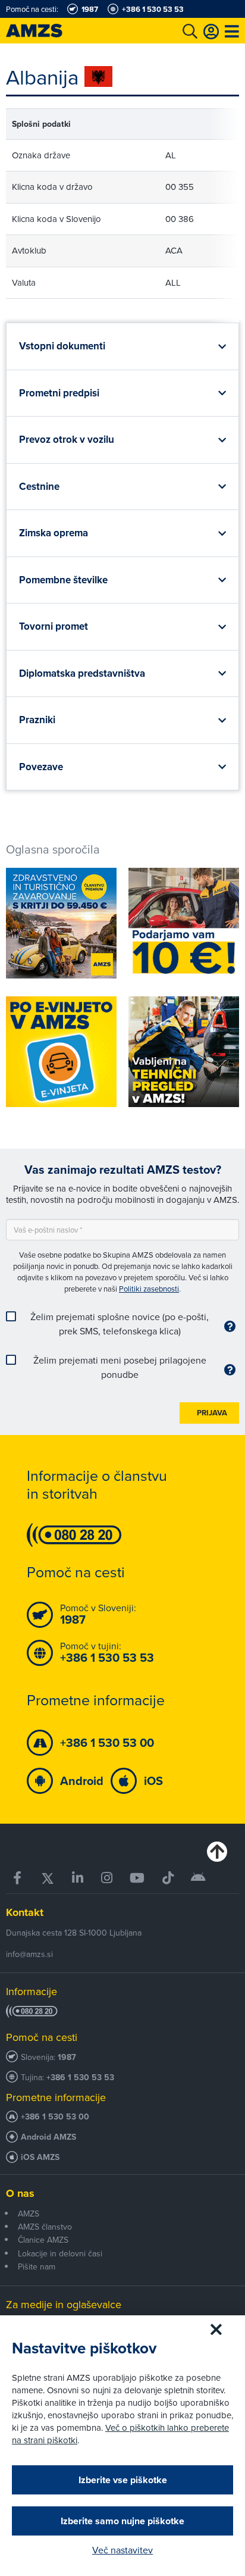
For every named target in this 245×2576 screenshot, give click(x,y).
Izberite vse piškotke (123, 2480)
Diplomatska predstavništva (82, 673)
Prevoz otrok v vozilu (67, 440)
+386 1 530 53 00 (55, 2117)
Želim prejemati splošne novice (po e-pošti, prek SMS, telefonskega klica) (120, 1324)
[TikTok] (168, 1878)
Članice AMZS (43, 2240)
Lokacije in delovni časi (60, 2253)
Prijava (212, 1413)
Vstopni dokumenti (62, 346)
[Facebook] (18, 1878)
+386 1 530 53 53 (80, 2078)
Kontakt (25, 1912)
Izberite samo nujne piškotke (122, 2521)
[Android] (199, 1878)
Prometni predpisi (59, 393)
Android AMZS (48, 2137)
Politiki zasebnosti (149, 1289)
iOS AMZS (40, 2157)
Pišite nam (37, 2266)
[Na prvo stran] (48, 31)
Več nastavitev (122, 2550)
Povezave (41, 767)
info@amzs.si (29, 1954)
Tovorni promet (54, 626)
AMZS (29, 2214)
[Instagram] (107, 1878)
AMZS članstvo (45, 2227)
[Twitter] (48, 1878)
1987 (67, 2057)
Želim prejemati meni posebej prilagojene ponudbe (120, 1367)
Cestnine (39, 487)
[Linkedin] (78, 1878)
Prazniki (37, 720)
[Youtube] (138, 1878)
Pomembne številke (63, 580)
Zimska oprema (54, 533)
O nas (20, 2193)
